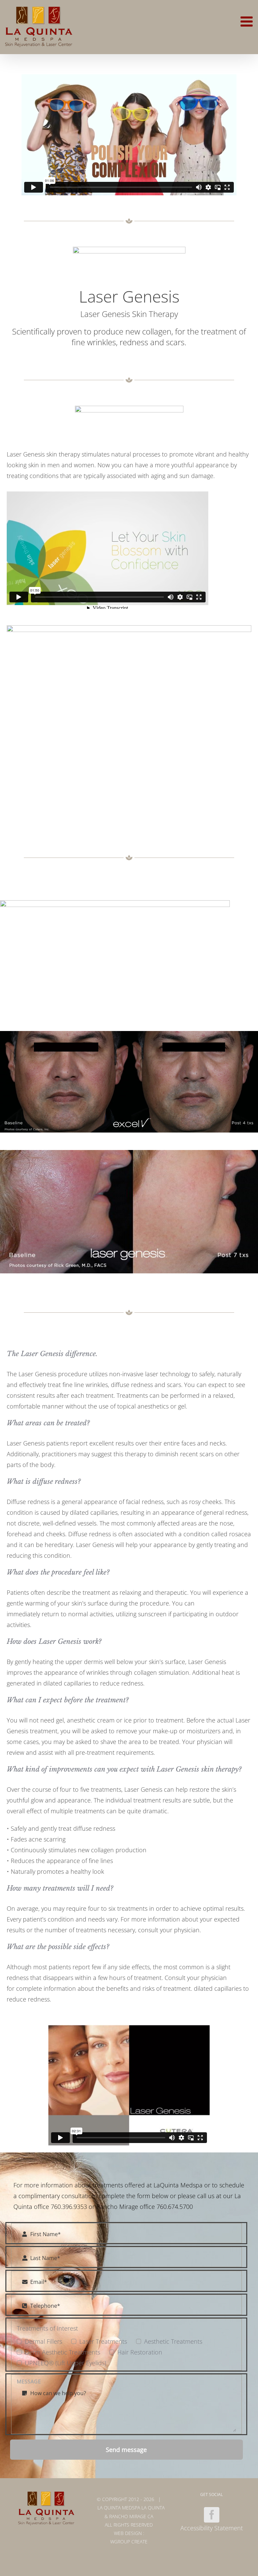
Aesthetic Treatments (173, 2341)
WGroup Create (129, 2542)
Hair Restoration (140, 2352)
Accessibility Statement (212, 2528)
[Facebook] (212, 2515)
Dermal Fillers (44, 2341)
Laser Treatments (103, 2341)
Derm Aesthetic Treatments (62, 2352)
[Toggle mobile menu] (248, 21)
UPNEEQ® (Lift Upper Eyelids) (66, 2363)
